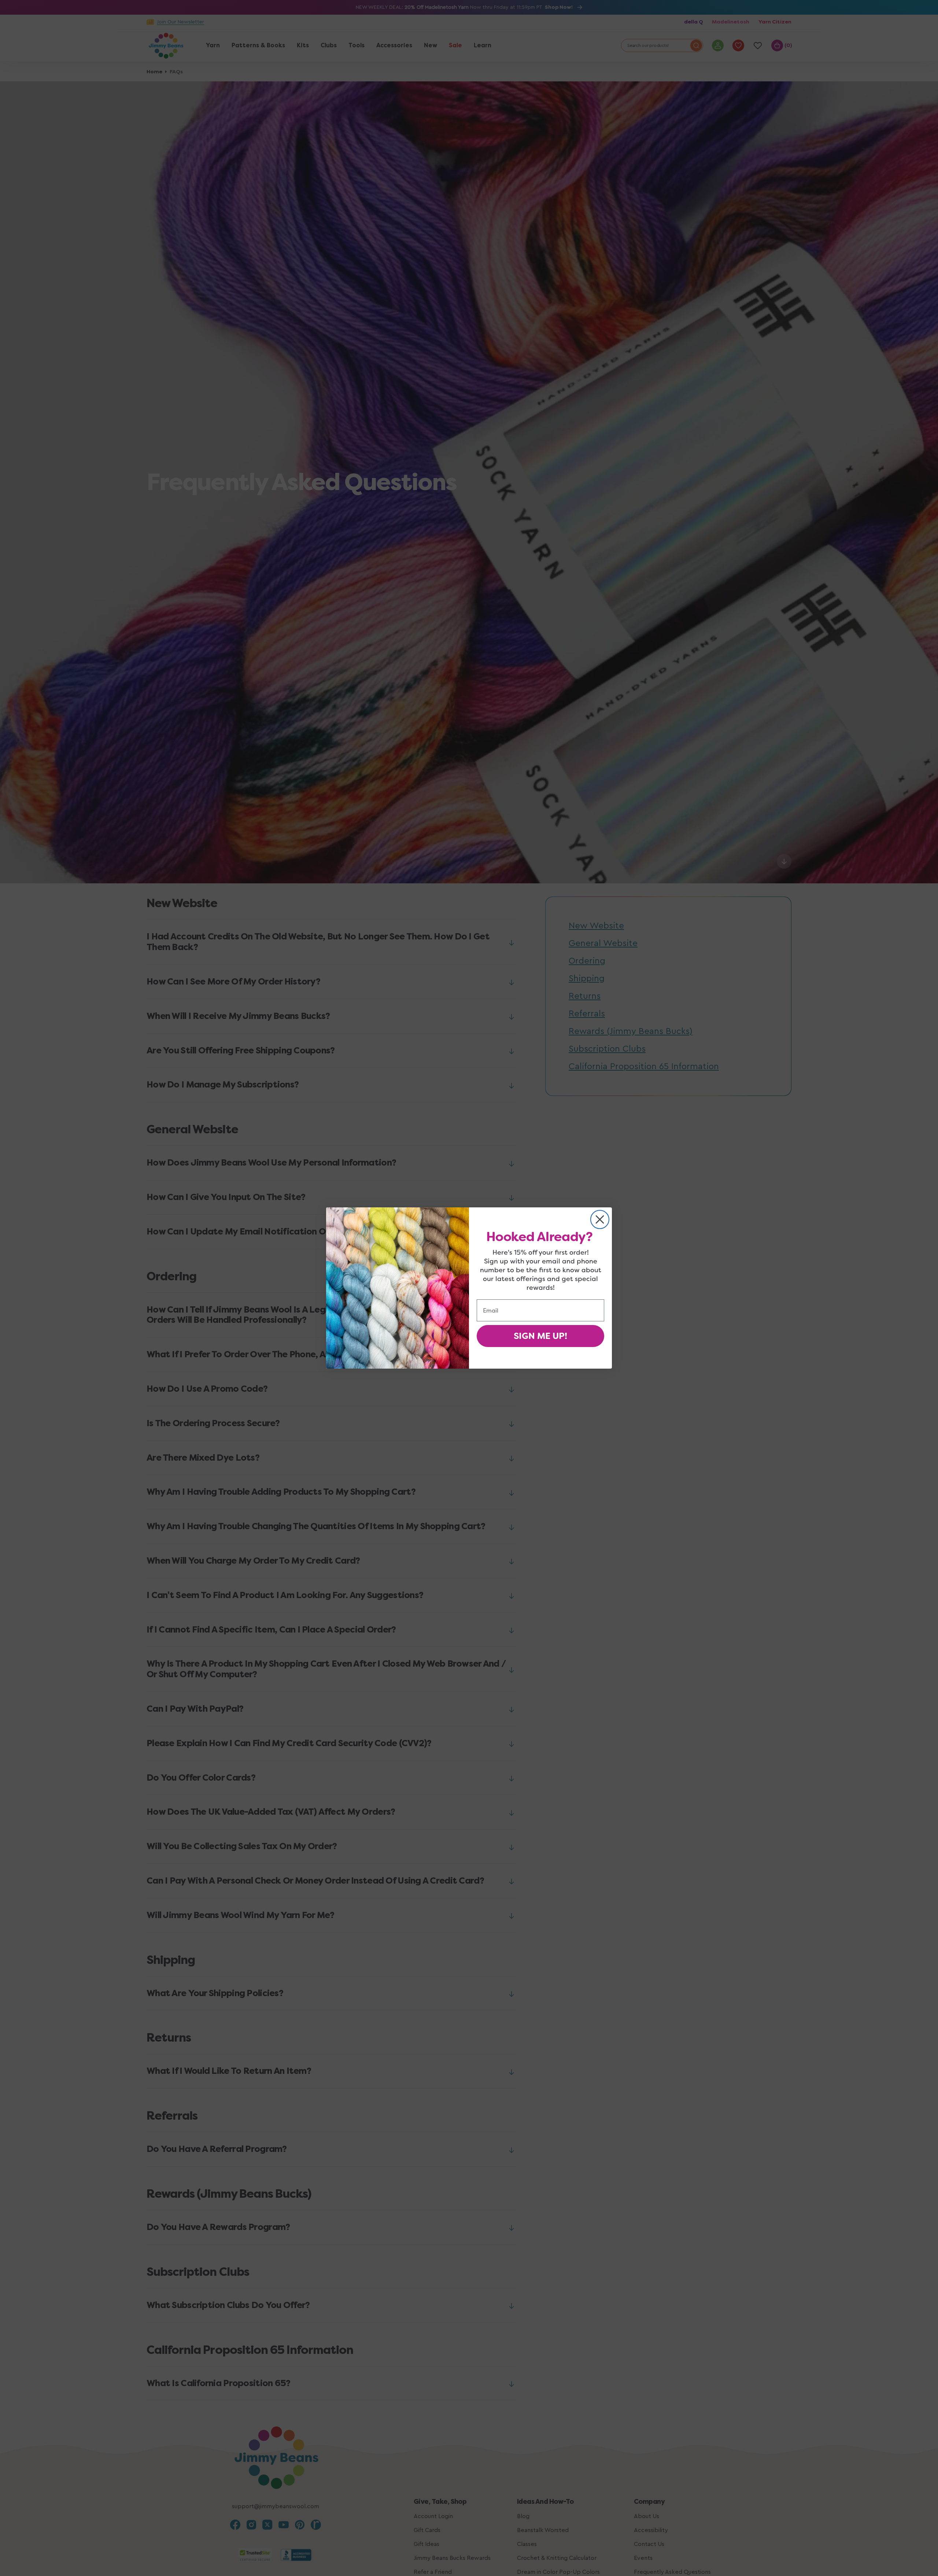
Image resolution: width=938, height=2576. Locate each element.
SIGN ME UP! (540, 1336)
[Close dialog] (600, 1219)
